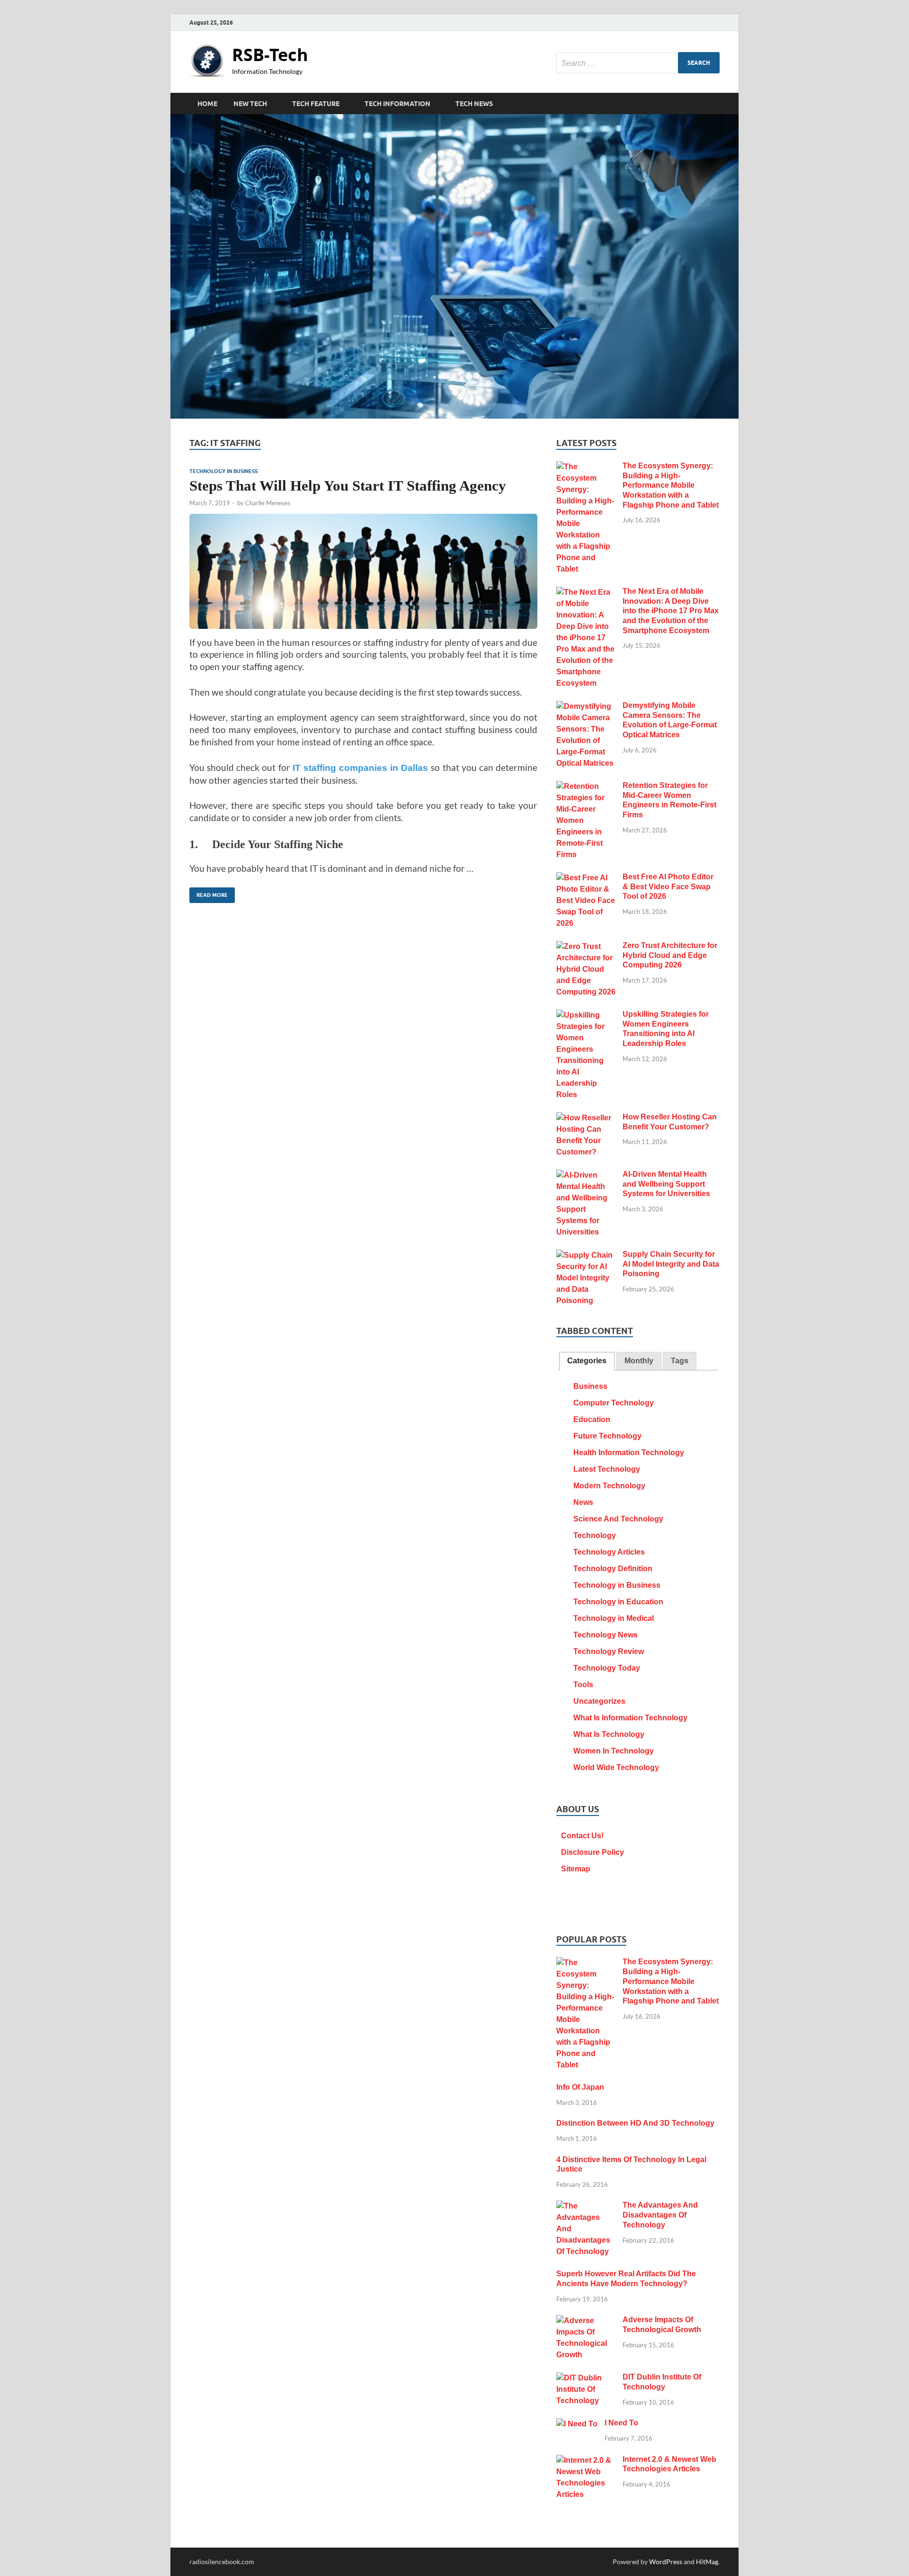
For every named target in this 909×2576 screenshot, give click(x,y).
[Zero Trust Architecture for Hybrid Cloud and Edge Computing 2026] (586, 947)
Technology (595, 1535)
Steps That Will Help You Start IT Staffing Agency (348, 486)
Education (592, 1419)
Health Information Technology (629, 1453)
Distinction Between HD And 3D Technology (635, 2123)
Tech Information (397, 104)
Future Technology (607, 1436)
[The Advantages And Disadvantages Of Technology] (586, 2206)
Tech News (474, 104)
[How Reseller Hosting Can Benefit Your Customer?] (586, 1118)
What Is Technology (609, 1734)
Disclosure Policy (593, 1852)
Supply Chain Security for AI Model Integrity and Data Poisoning (671, 1264)
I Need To (621, 2423)
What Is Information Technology (630, 1718)
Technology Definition (613, 1569)
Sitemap (576, 1869)
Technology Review (609, 1651)
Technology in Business (223, 471)
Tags (680, 1361)
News (583, 1502)
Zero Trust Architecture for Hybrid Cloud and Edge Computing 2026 (670, 955)
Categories (587, 1361)
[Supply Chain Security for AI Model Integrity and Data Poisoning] (586, 1256)
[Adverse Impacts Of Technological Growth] (586, 2321)
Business (590, 1386)
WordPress (666, 2562)
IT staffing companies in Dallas (361, 768)
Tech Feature (316, 104)
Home (207, 104)
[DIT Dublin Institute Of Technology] (586, 2378)
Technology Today (607, 1668)
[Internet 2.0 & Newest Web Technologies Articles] (586, 2461)
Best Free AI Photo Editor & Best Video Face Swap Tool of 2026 (668, 887)
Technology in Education (618, 1602)
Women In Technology (614, 1751)
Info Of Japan (580, 2087)
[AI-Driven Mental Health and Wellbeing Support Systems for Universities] (586, 1176)
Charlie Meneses (268, 503)
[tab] (587, 1361)
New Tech (250, 104)
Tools (583, 1685)
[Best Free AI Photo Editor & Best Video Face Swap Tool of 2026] (586, 878)
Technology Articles (609, 1552)
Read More (209, 893)
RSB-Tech (270, 55)
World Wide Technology (616, 1767)
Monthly (639, 1361)
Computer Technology (614, 1403)
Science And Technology (618, 1519)
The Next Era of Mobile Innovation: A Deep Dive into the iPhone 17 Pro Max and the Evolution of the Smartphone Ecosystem (671, 611)
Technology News (606, 1635)
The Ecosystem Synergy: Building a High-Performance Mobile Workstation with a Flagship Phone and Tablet (671, 485)
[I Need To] (577, 2424)
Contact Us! (582, 1836)
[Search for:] (638, 63)
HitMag (707, 2562)
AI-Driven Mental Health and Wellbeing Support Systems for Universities (666, 1184)
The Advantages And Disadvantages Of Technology (660, 2215)
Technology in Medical (614, 1618)
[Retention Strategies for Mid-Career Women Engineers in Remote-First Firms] (586, 787)
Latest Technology (607, 1469)
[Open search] (715, 104)
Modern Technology (609, 1486)
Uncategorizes (599, 1701)
